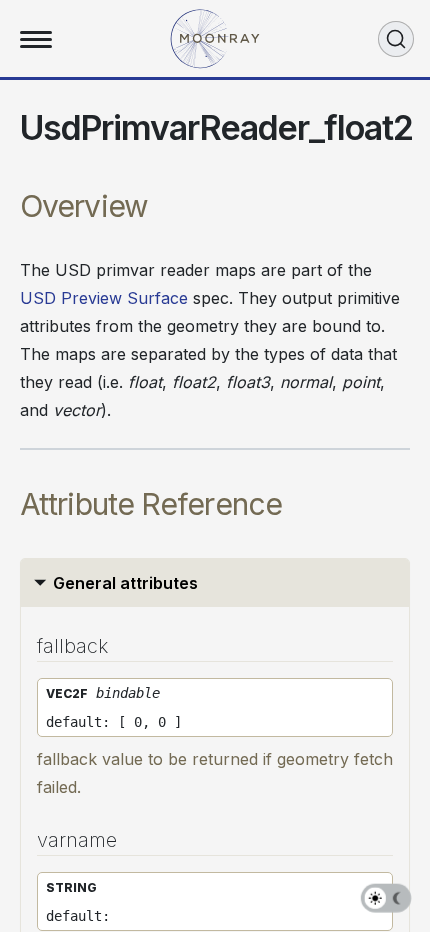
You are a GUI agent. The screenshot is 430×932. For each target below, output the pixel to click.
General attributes (125, 583)
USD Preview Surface (104, 298)
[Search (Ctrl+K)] (396, 39)
